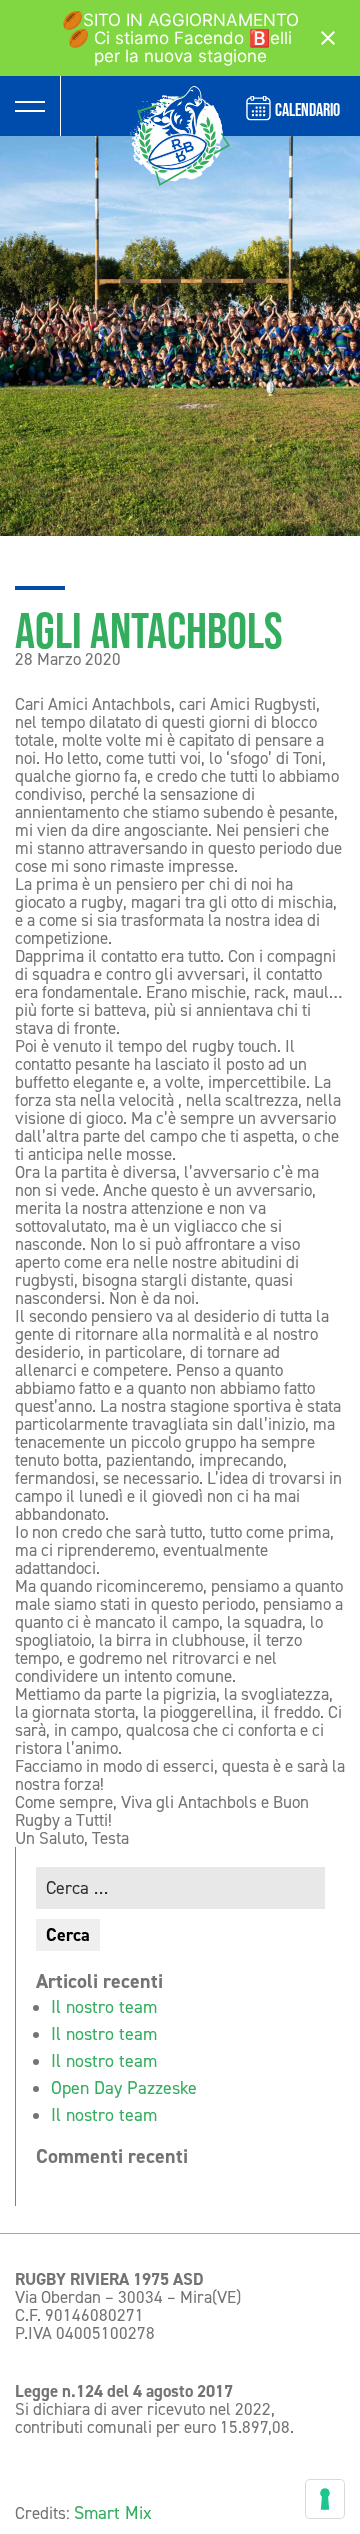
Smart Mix (113, 2513)
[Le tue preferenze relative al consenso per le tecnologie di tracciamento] (325, 2499)
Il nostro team (104, 2007)
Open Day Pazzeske (124, 2088)
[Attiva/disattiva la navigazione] (30, 106)
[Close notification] (328, 38)
